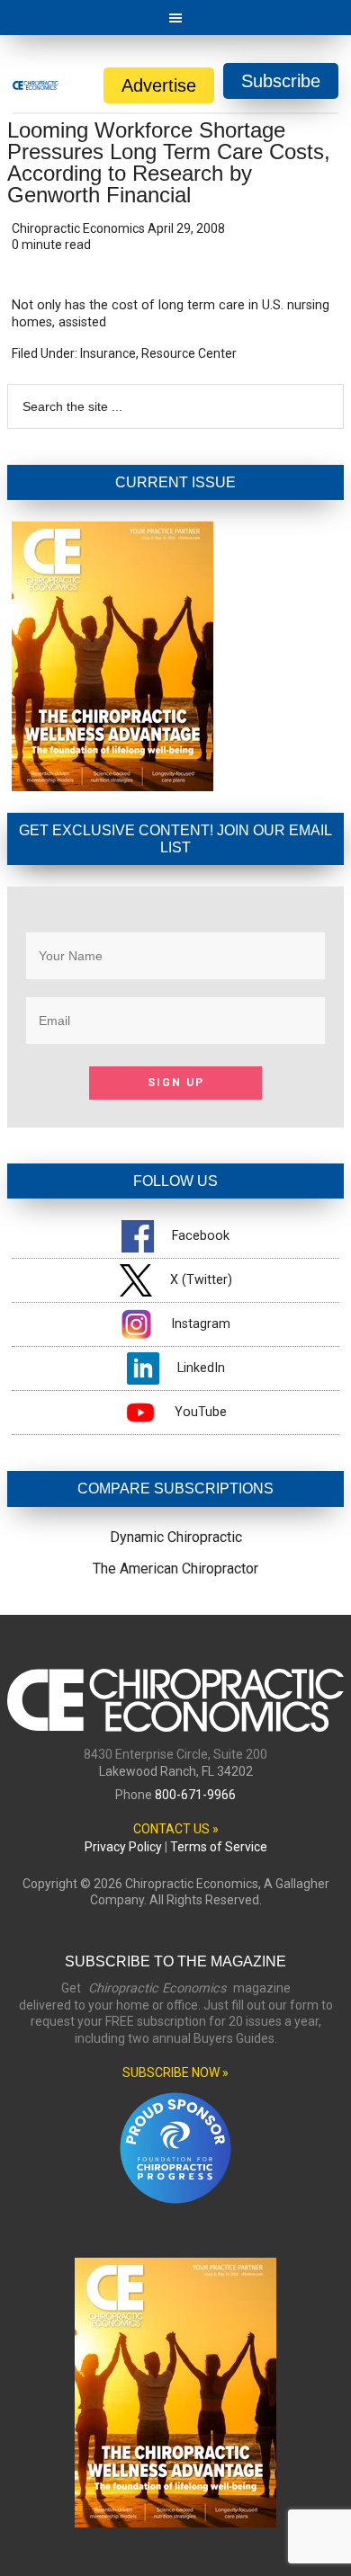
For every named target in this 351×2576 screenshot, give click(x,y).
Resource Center (189, 353)
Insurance (108, 353)
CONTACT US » (176, 1829)
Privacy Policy (123, 1847)
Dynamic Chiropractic (176, 1537)
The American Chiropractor (175, 1569)
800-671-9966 (195, 1795)
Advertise (159, 85)
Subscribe (281, 81)
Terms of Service (219, 1847)
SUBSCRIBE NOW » (175, 2072)
